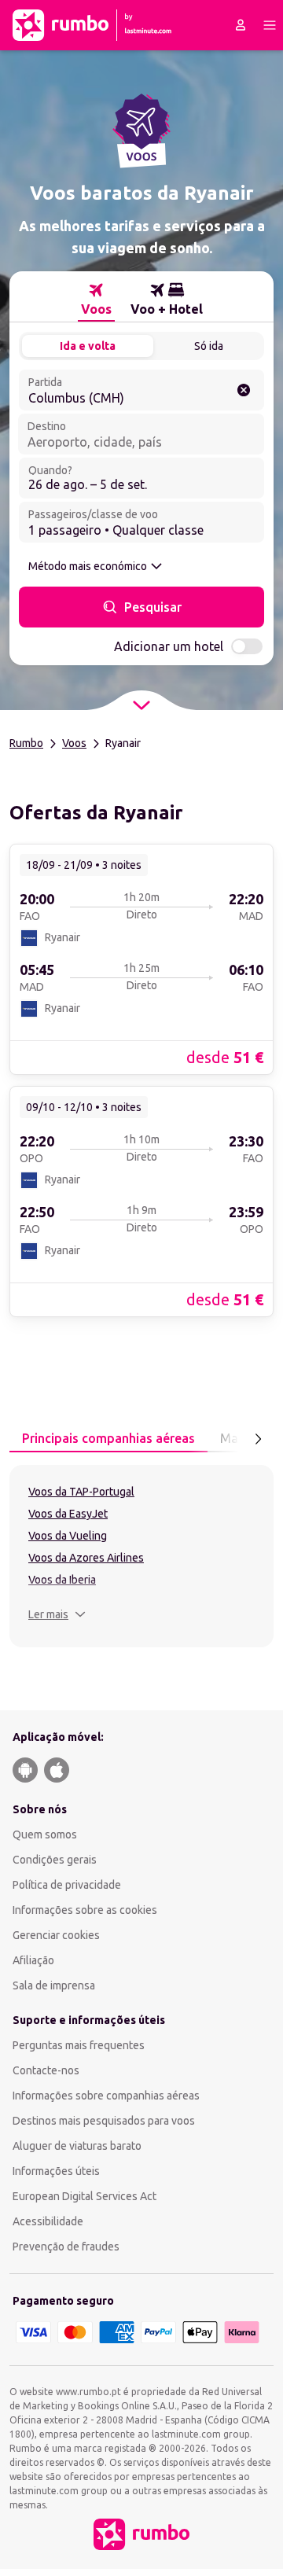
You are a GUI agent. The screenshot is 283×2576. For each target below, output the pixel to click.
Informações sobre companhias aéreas (106, 2096)
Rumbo (26, 743)
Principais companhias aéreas (108, 1438)
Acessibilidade (48, 2221)
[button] (57, 1614)
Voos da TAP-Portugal (81, 1492)
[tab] (96, 300)
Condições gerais (55, 1860)
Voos (74, 743)
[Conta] (241, 25)
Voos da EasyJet (68, 1514)
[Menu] (270, 25)
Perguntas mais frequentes (79, 2045)
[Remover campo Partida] (244, 390)
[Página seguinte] (258, 1439)
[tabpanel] (141, 1556)
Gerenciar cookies (56, 1935)
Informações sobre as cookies (85, 1910)
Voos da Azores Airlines (86, 1558)
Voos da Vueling (68, 1536)
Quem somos (45, 1834)
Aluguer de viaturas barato (77, 2146)
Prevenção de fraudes (66, 2247)
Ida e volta (88, 346)
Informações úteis (56, 2171)
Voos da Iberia (62, 1580)
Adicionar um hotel (169, 646)
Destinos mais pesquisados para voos (104, 2121)
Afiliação (33, 1960)
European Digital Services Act (85, 2196)
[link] (141, 959)
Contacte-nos (46, 2070)
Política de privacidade (67, 1885)
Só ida (209, 346)
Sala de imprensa (54, 1985)
